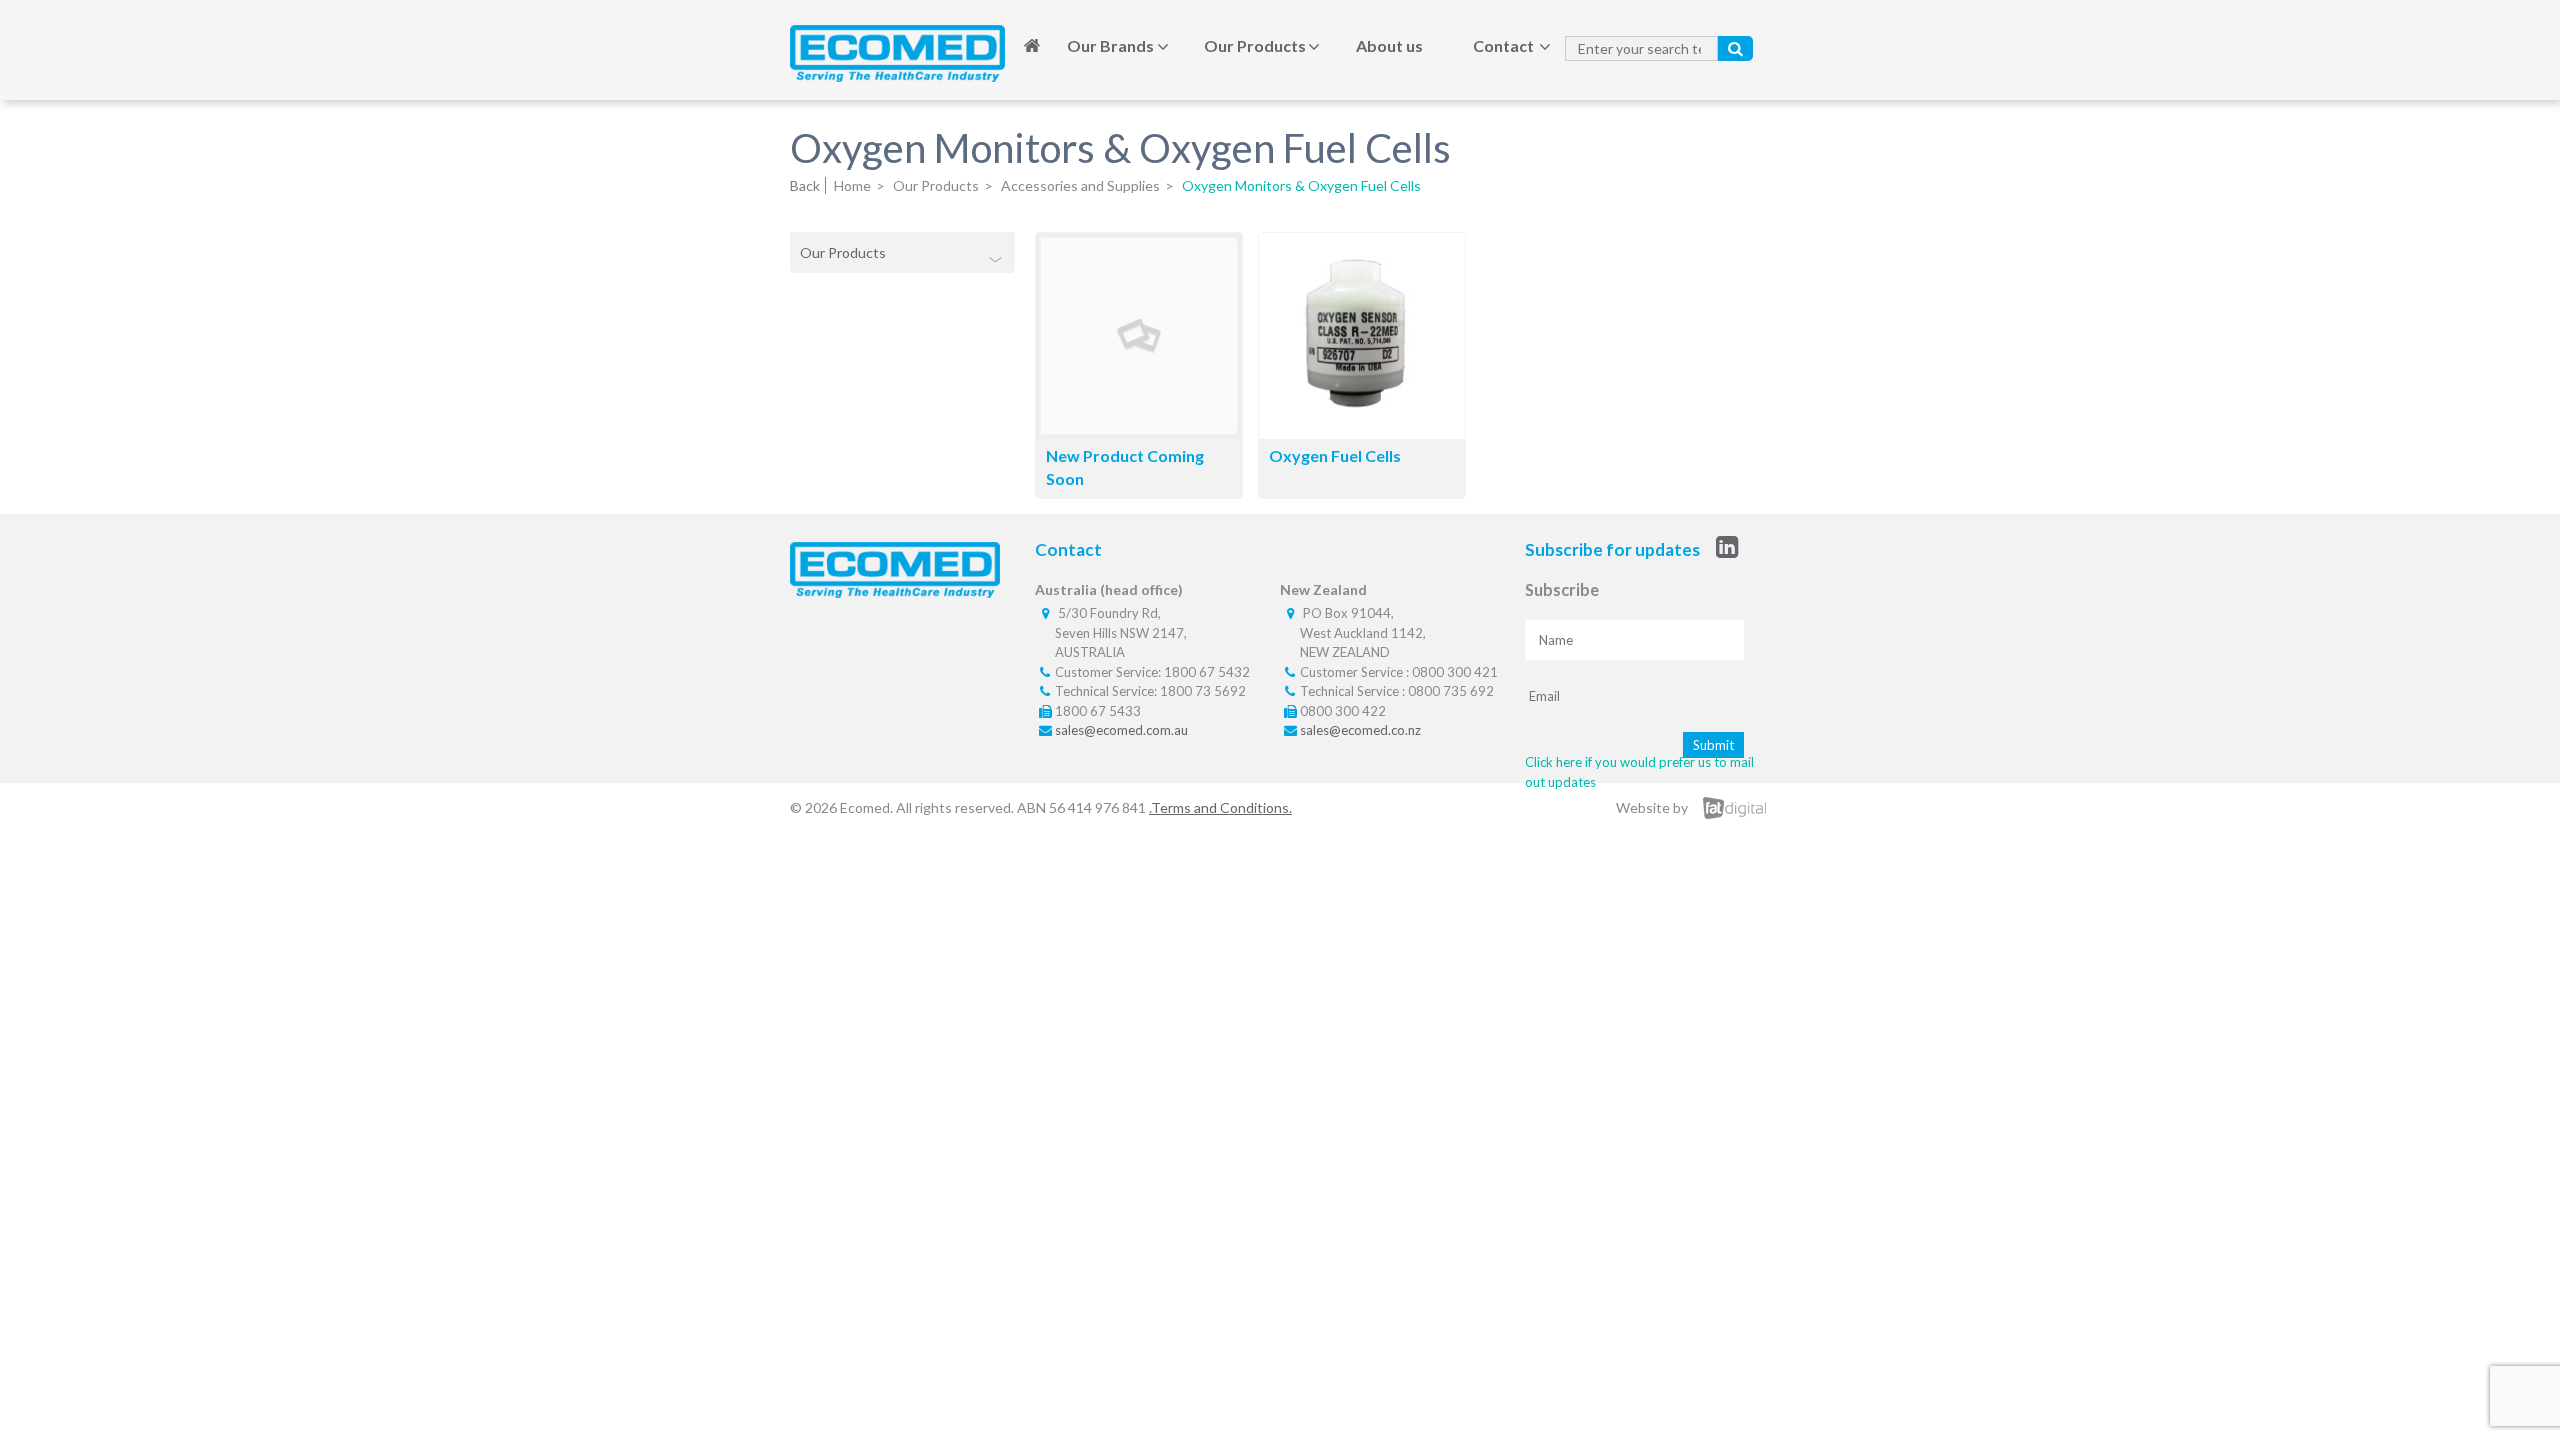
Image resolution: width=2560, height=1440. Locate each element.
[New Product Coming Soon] (1139, 432)
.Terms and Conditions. (1220, 807)
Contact (1503, 45)
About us (1389, 45)
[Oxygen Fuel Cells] (1362, 432)
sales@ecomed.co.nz (1360, 730)
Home (1032, 45)
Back (805, 185)
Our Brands (1110, 45)
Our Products (1255, 45)
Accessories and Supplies (1080, 185)
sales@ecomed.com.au (1121, 730)
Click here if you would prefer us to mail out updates (1639, 772)
